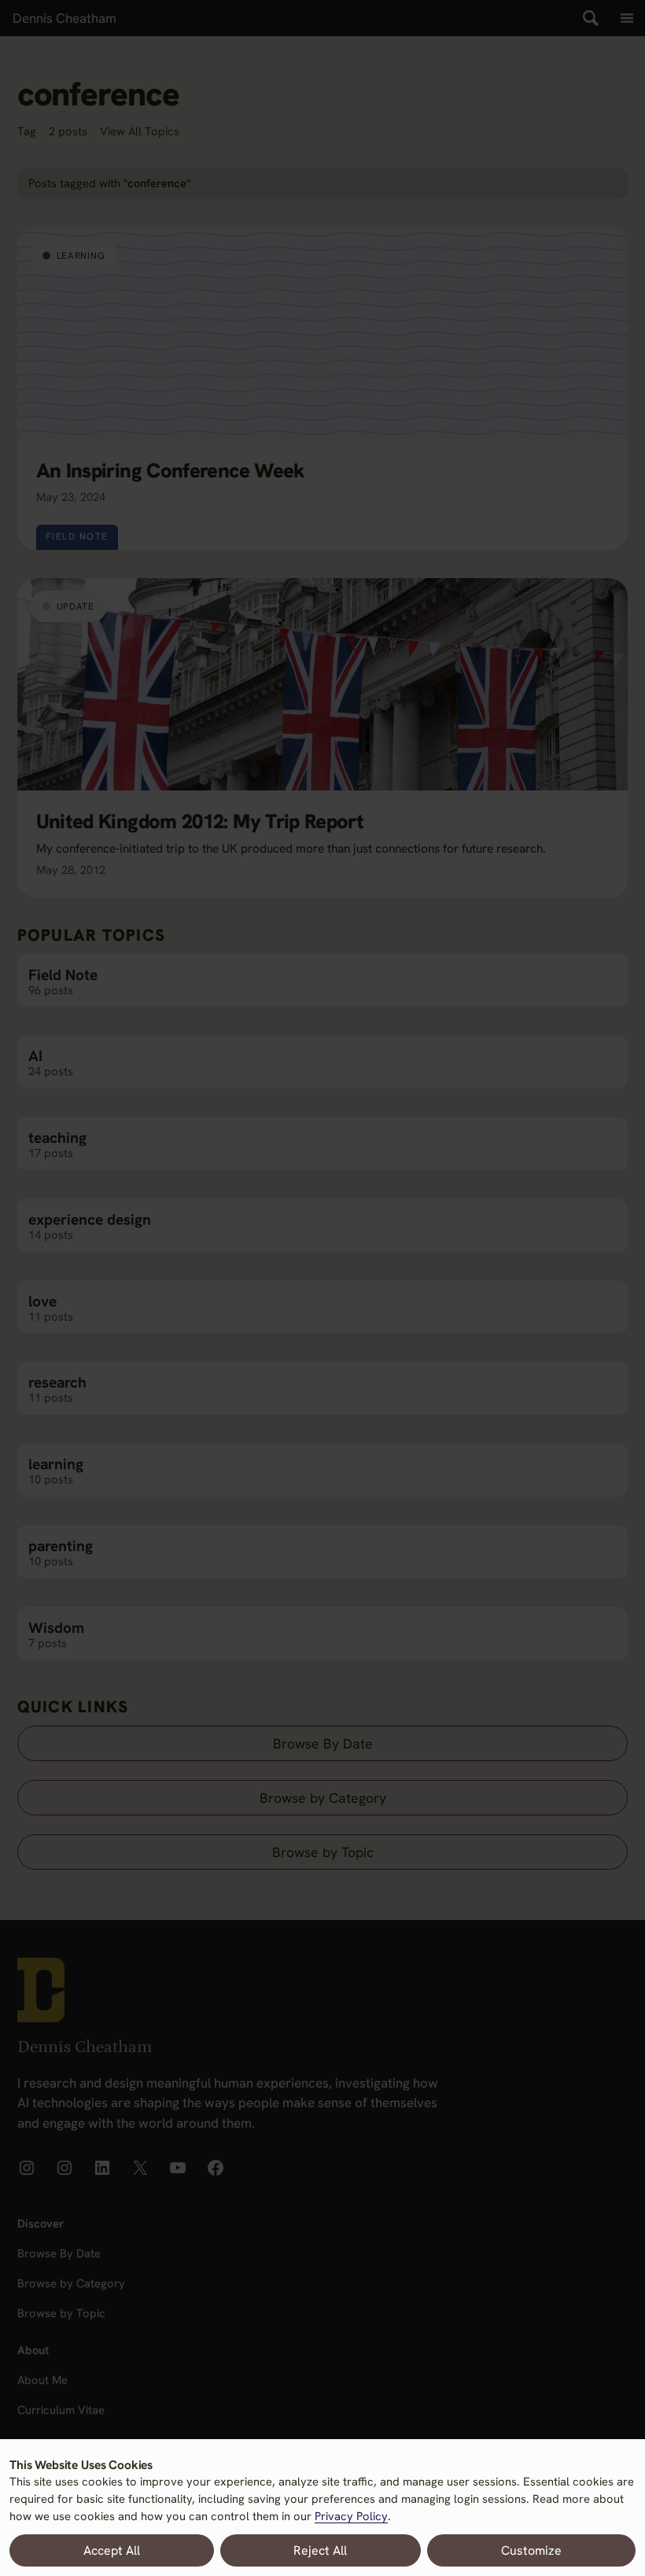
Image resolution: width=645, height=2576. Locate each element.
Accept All (112, 2550)
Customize (531, 2550)
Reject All (320, 2550)
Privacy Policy (351, 2516)
